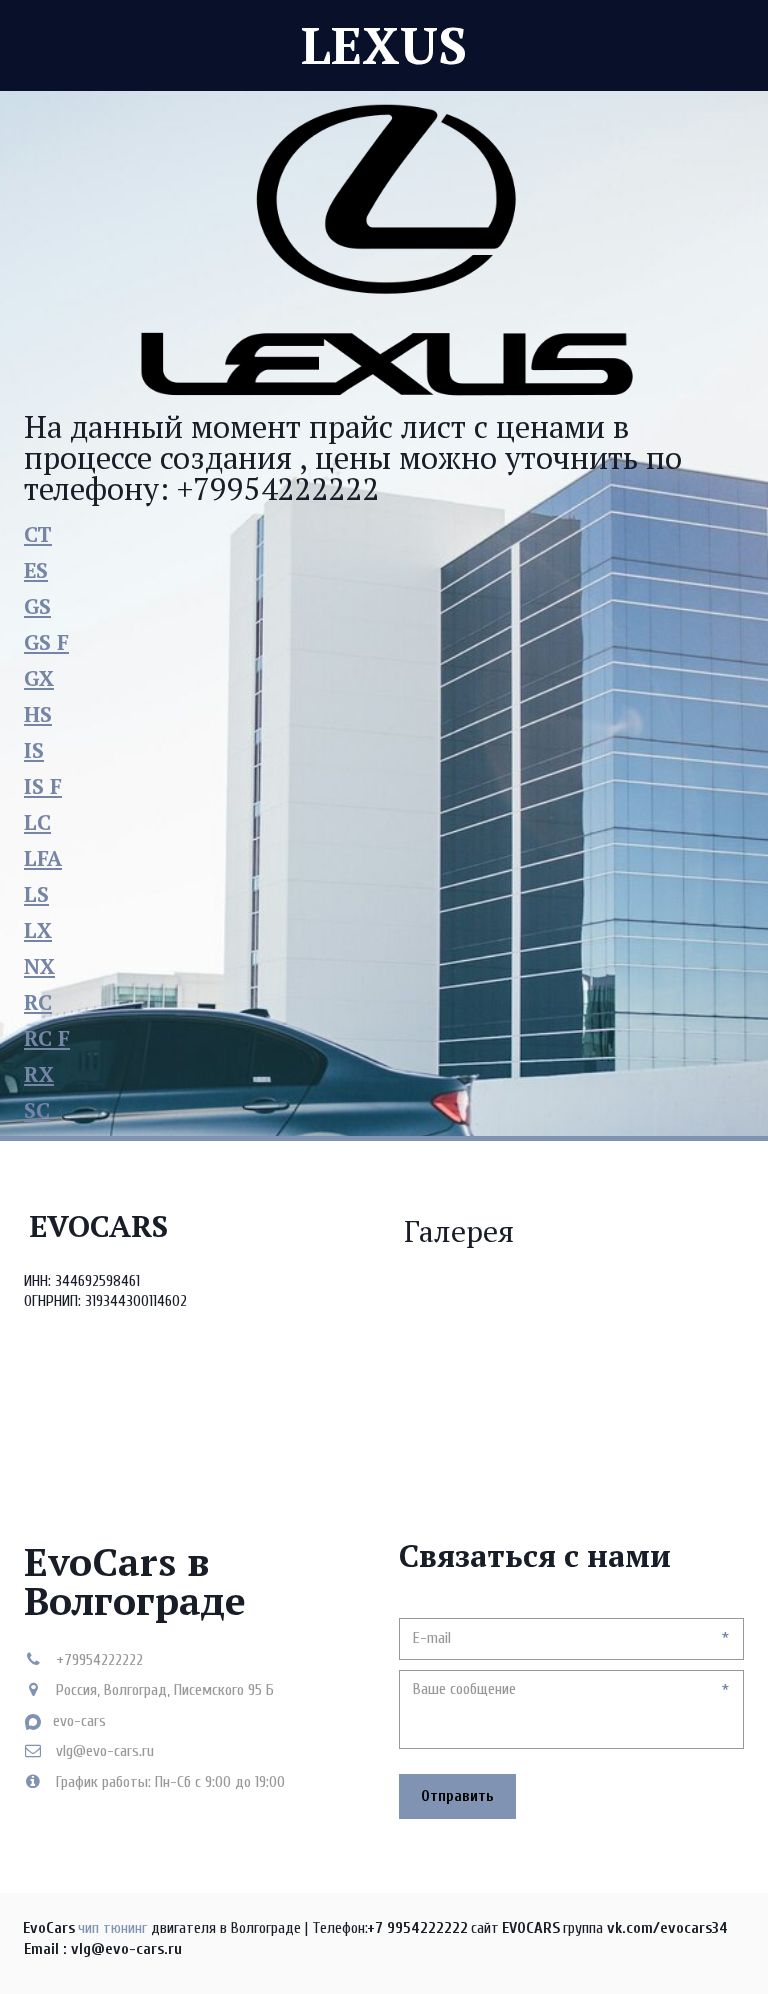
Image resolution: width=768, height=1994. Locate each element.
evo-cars (79, 1721)
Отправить (457, 1796)
